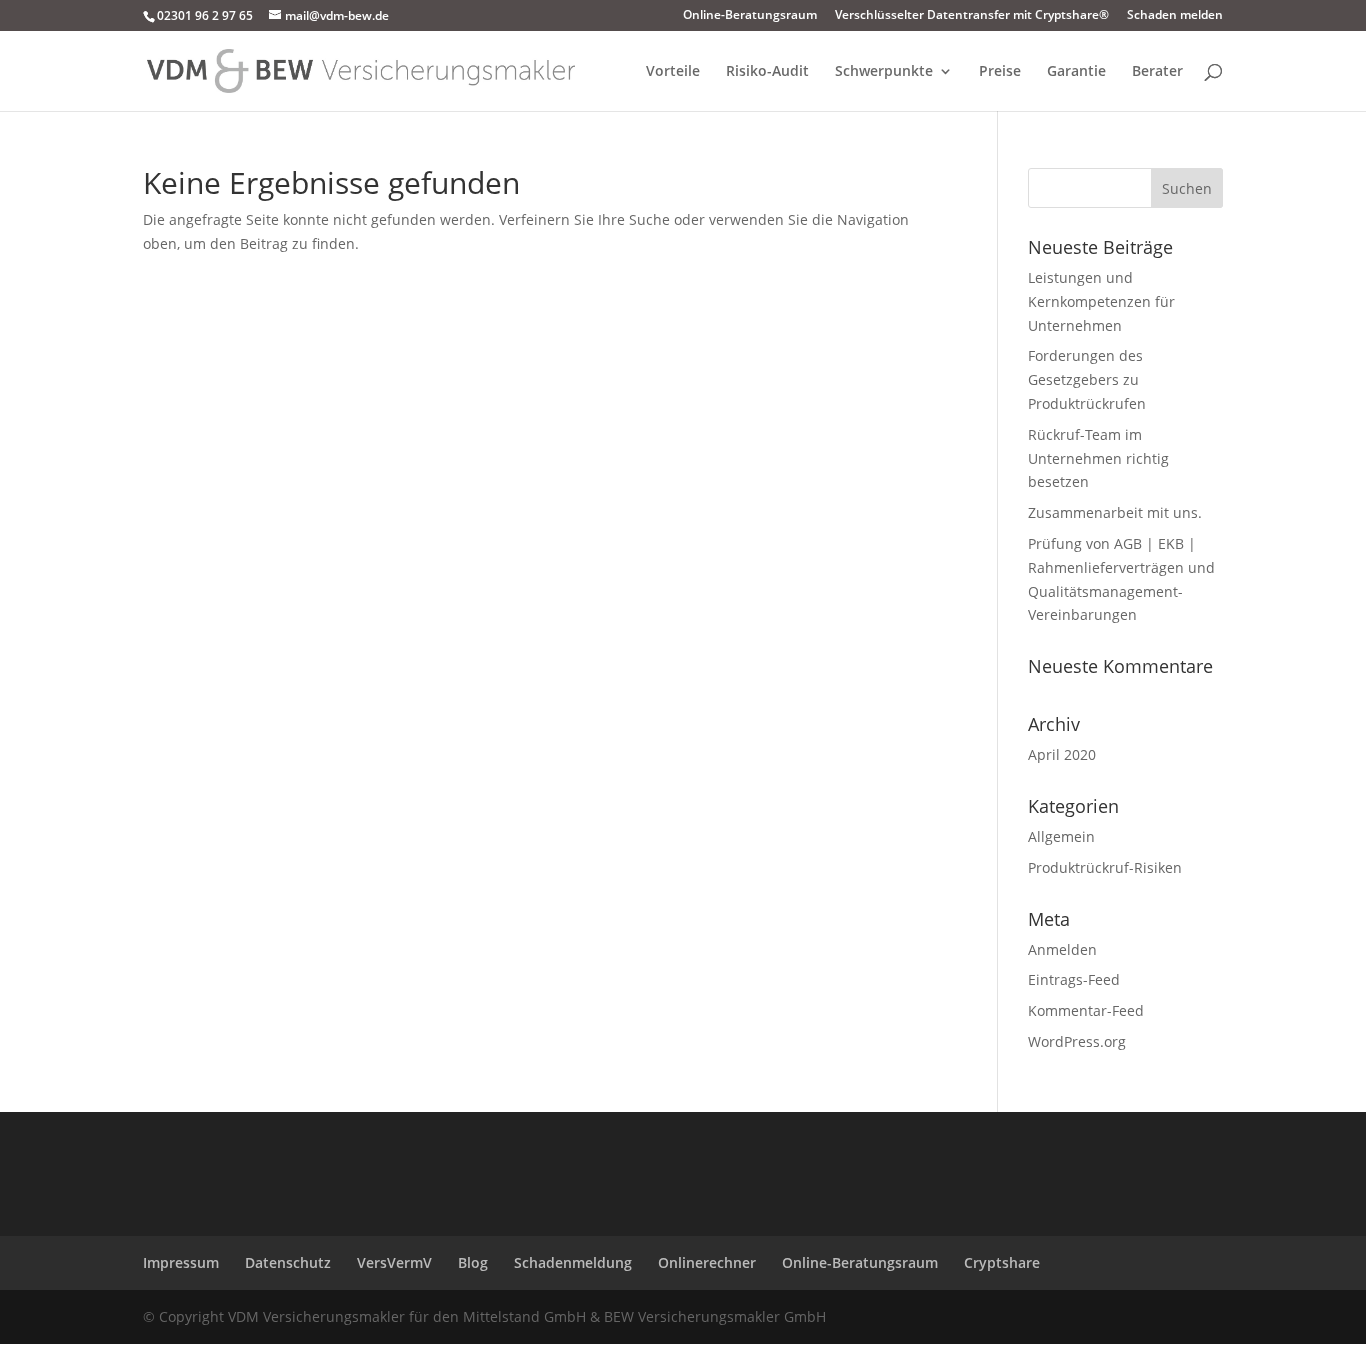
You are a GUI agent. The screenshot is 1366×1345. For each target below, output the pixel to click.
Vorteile (673, 72)
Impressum (181, 1262)
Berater (1157, 72)
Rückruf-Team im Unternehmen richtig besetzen (1098, 458)
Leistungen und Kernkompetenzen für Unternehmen (1101, 301)
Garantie (1076, 72)
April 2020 (1062, 754)
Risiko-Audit (767, 72)
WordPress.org (1077, 1041)
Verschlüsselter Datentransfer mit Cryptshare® (972, 16)
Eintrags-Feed (1074, 979)
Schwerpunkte (884, 72)
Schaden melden (1175, 16)
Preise (1000, 72)
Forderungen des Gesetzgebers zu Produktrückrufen (1087, 379)
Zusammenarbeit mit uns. (1115, 512)
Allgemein (1061, 836)
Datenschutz (288, 1262)
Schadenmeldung (573, 1262)
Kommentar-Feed (1086, 1010)
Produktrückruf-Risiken (1105, 867)
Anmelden (1062, 949)
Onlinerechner (707, 1262)
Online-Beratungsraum (750, 16)
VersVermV (394, 1262)
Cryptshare (1002, 1262)
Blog (473, 1262)
